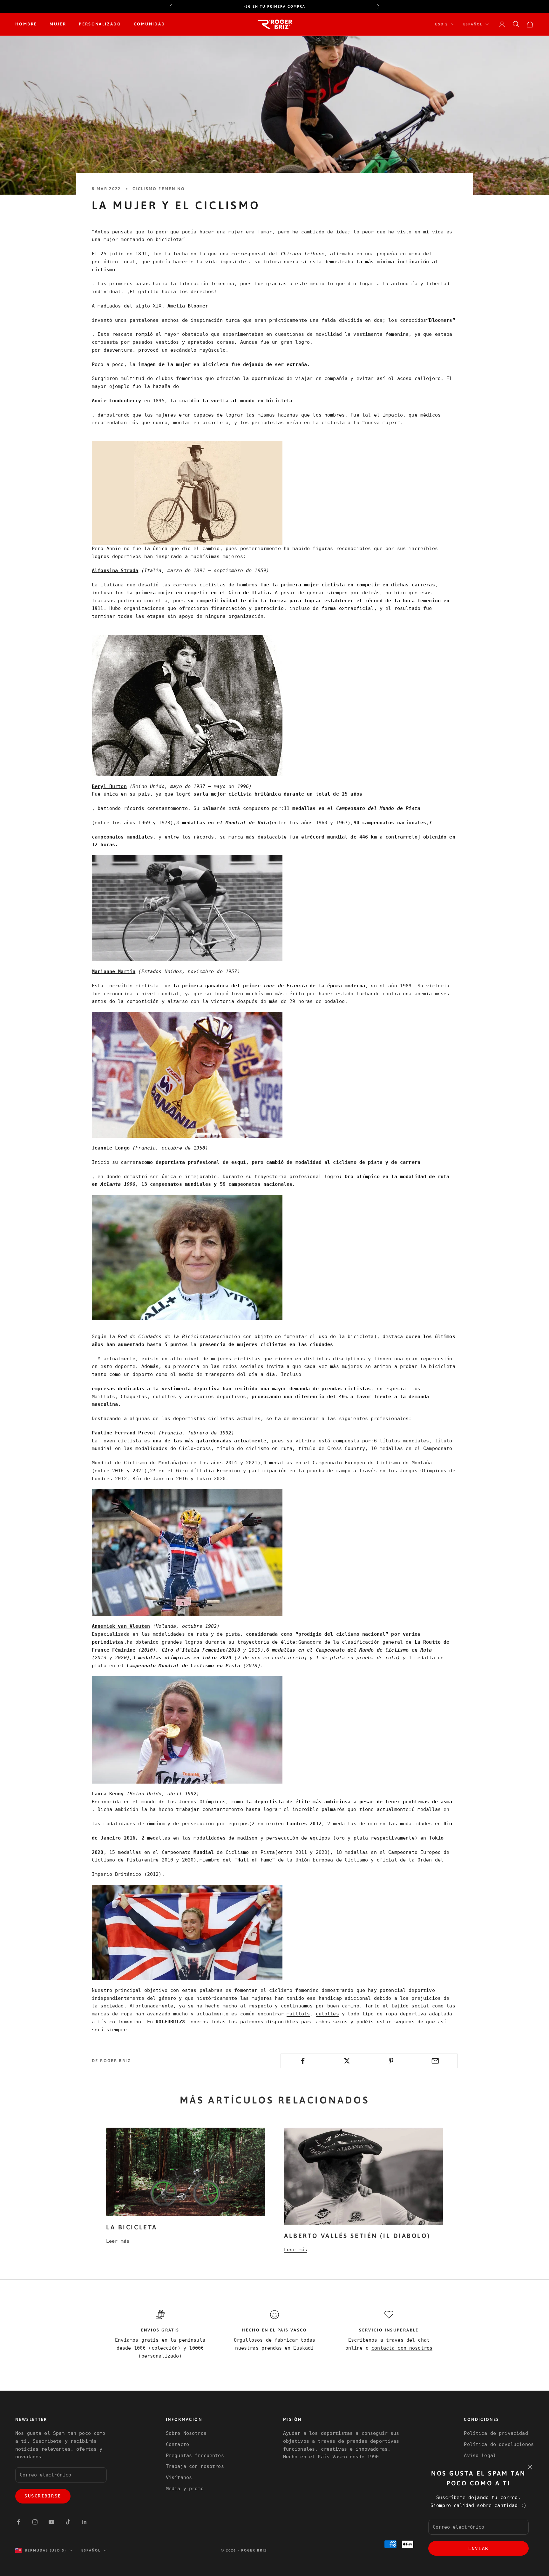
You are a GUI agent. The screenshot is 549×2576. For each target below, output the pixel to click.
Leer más (118, 2241)
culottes (327, 2014)
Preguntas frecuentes (195, 2455)
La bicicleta (132, 2227)
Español (473, 24)
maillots (298, 2014)
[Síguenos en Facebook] (18, 2522)
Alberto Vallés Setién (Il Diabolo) (357, 2236)
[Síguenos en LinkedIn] (85, 2522)
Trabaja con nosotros (195, 2466)
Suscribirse (43, 2496)
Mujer (58, 24)
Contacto (177, 2444)
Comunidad (149, 24)
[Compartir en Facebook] (303, 2061)
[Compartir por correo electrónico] (435, 2061)
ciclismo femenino (159, 189)
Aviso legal (480, 2455)
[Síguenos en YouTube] (51, 2522)
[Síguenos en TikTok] (68, 2522)
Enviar (478, 2548)
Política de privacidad (496, 2433)
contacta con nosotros (402, 2348)
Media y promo (185, 2489)
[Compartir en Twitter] (347, 2061)
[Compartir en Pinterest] (391, 2061)
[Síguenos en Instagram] (35, 2522)
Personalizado (100, 24)
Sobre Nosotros (186, 2433)
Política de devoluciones (499, 2444)
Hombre (26, 24)
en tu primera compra (274, 6)
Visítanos (179, 2477)
